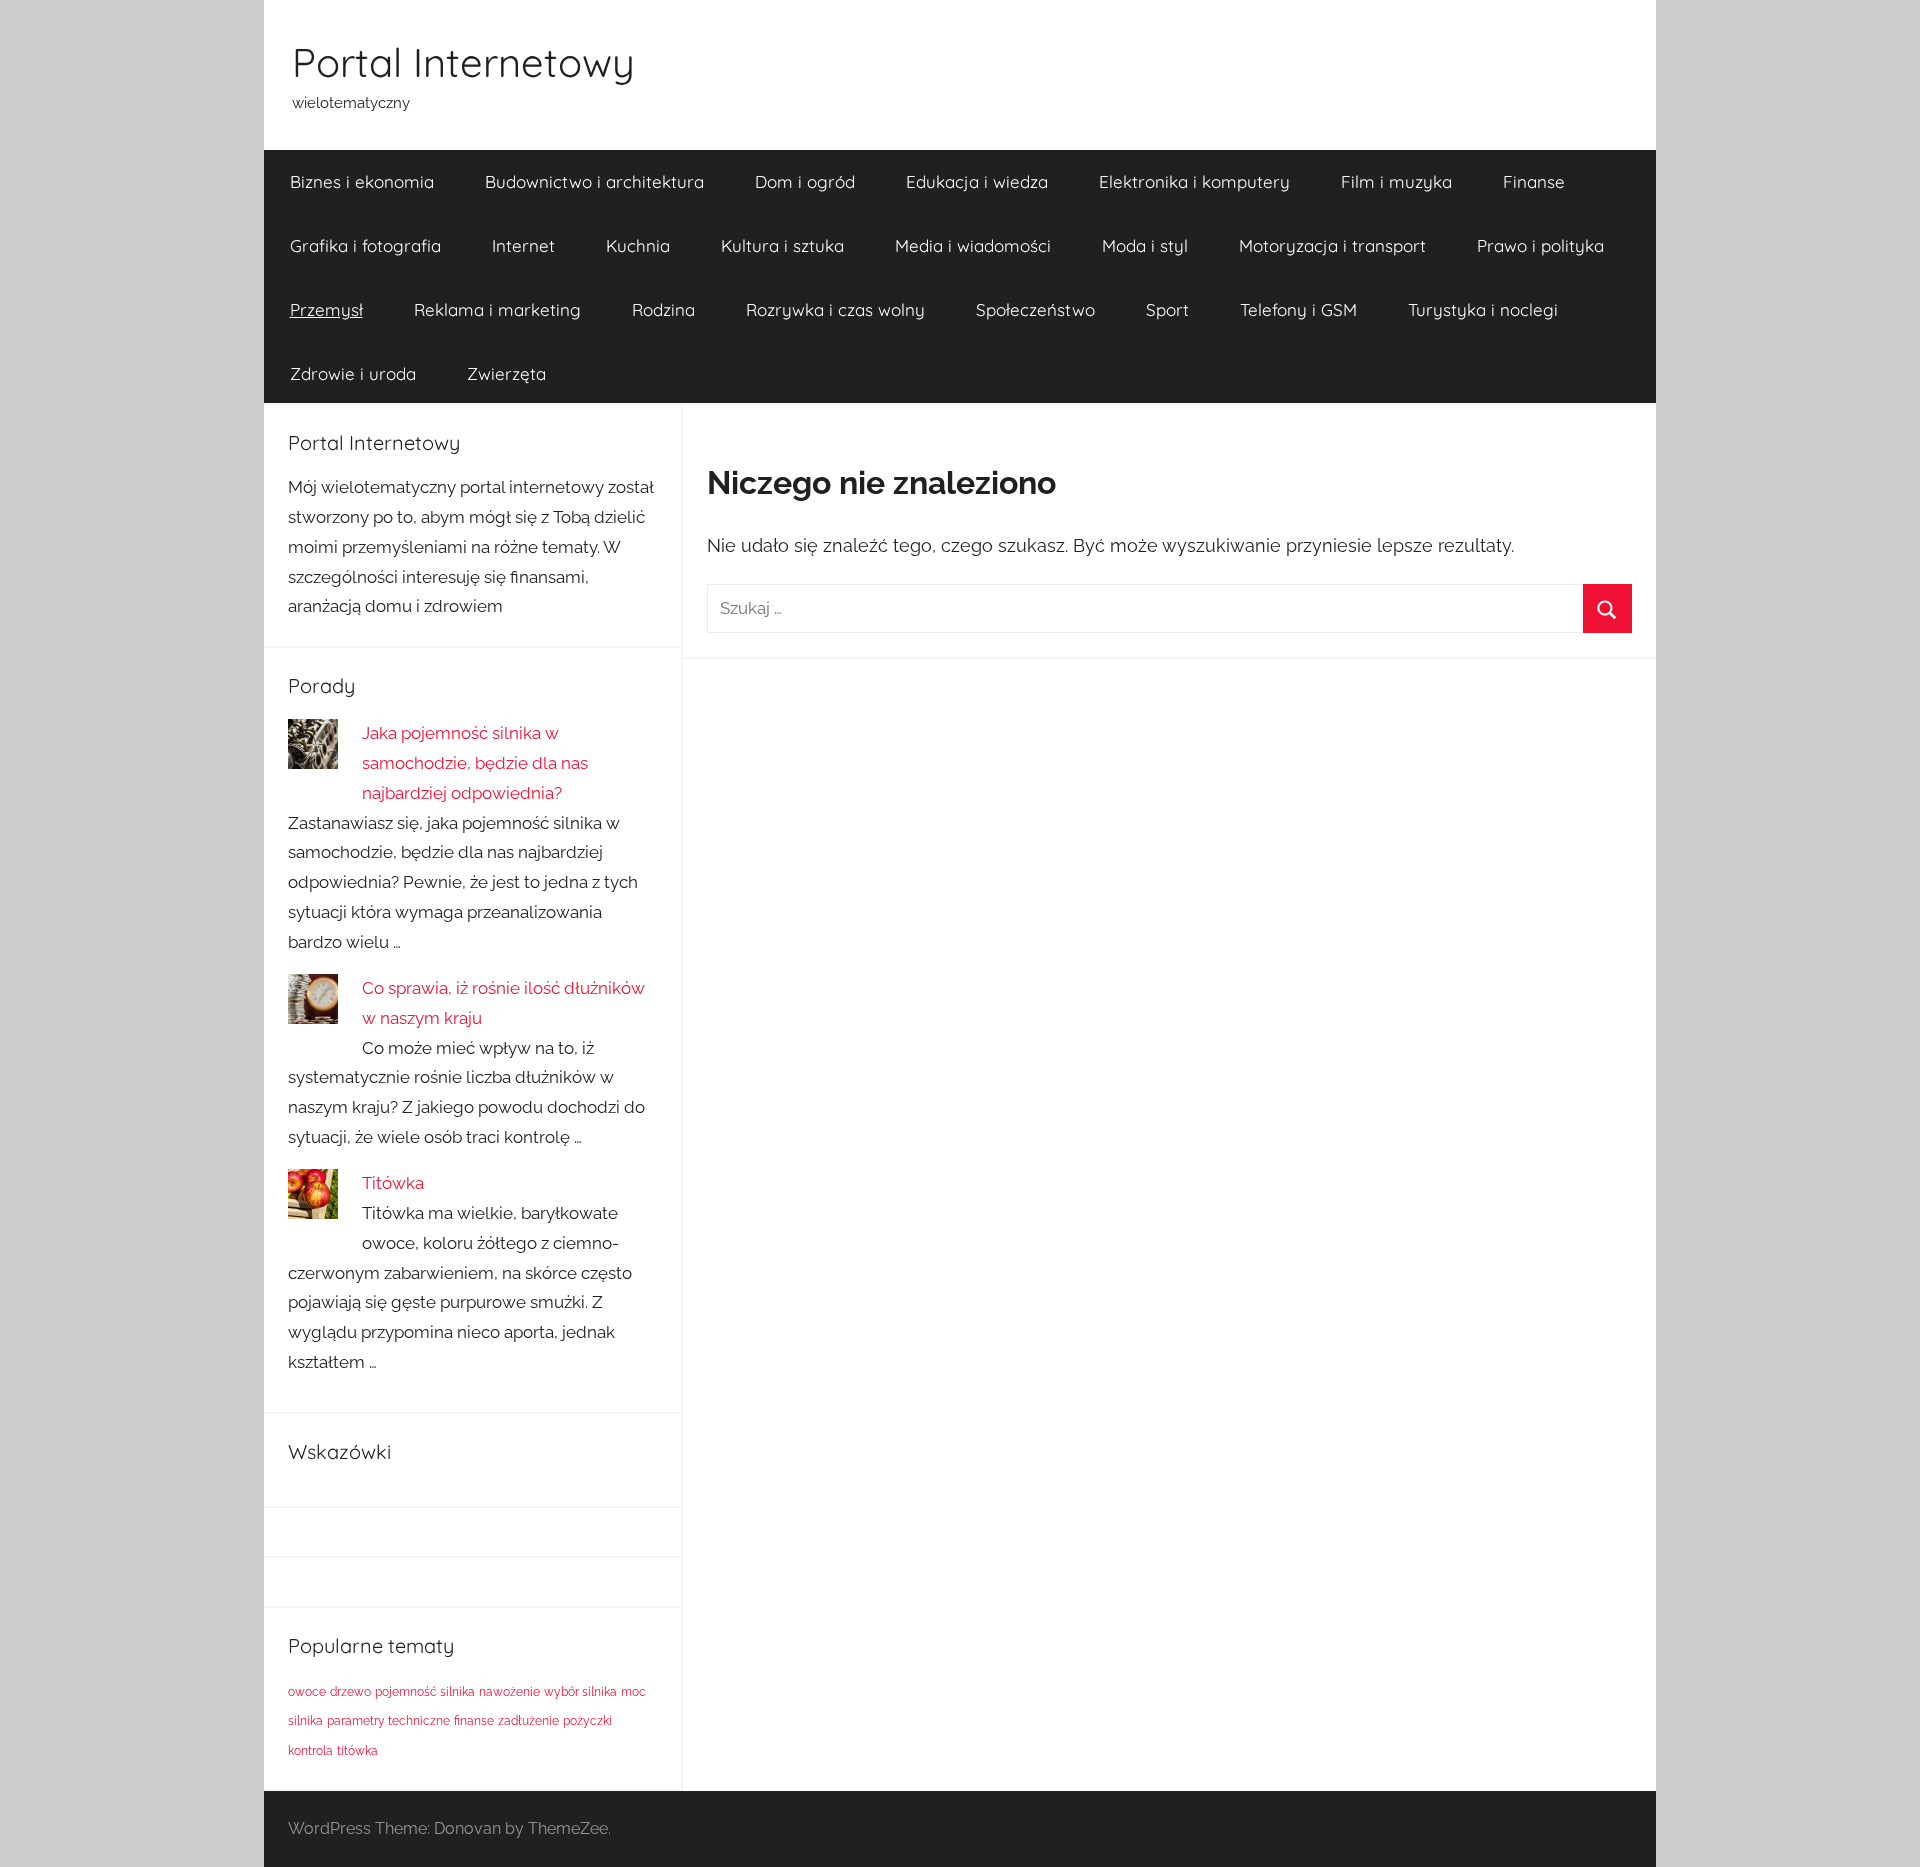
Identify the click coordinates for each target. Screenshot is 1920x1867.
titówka (357, 1751)
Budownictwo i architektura (594, 181)
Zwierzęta (506, 373)
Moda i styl (1145, 245)
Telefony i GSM (1298, 309)
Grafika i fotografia (365, 245)
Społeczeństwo (1035, 309)
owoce (307, 1692)
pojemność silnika (425, 1692)
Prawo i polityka (1540, 245)
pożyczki (587, 1721)
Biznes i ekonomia (362, 181)
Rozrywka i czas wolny (835, 309)
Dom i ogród (805, 181)
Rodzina (663, 309)
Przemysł (326, 309)
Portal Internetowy (463, 62)
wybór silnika (580, 1692)
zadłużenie (528, 1721)
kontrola (310, 1751)
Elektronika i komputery (1194, 181)
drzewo (350, 1692)
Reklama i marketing (497, 309)
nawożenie (509, 1692)
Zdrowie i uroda (353, 373)
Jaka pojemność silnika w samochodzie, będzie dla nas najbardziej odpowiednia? (475, 763)
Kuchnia (638, 245)
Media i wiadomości (973, 245)
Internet (523, 245)
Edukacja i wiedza (977, 181)
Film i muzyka (1396, 181)
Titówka (393, 1183)
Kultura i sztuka (782, 245)
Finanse (1534, 181)
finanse (474, 1721)
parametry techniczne (388, 1721)
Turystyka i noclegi (1483, 309)
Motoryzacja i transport (1332, 245)
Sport (1167, 309)
